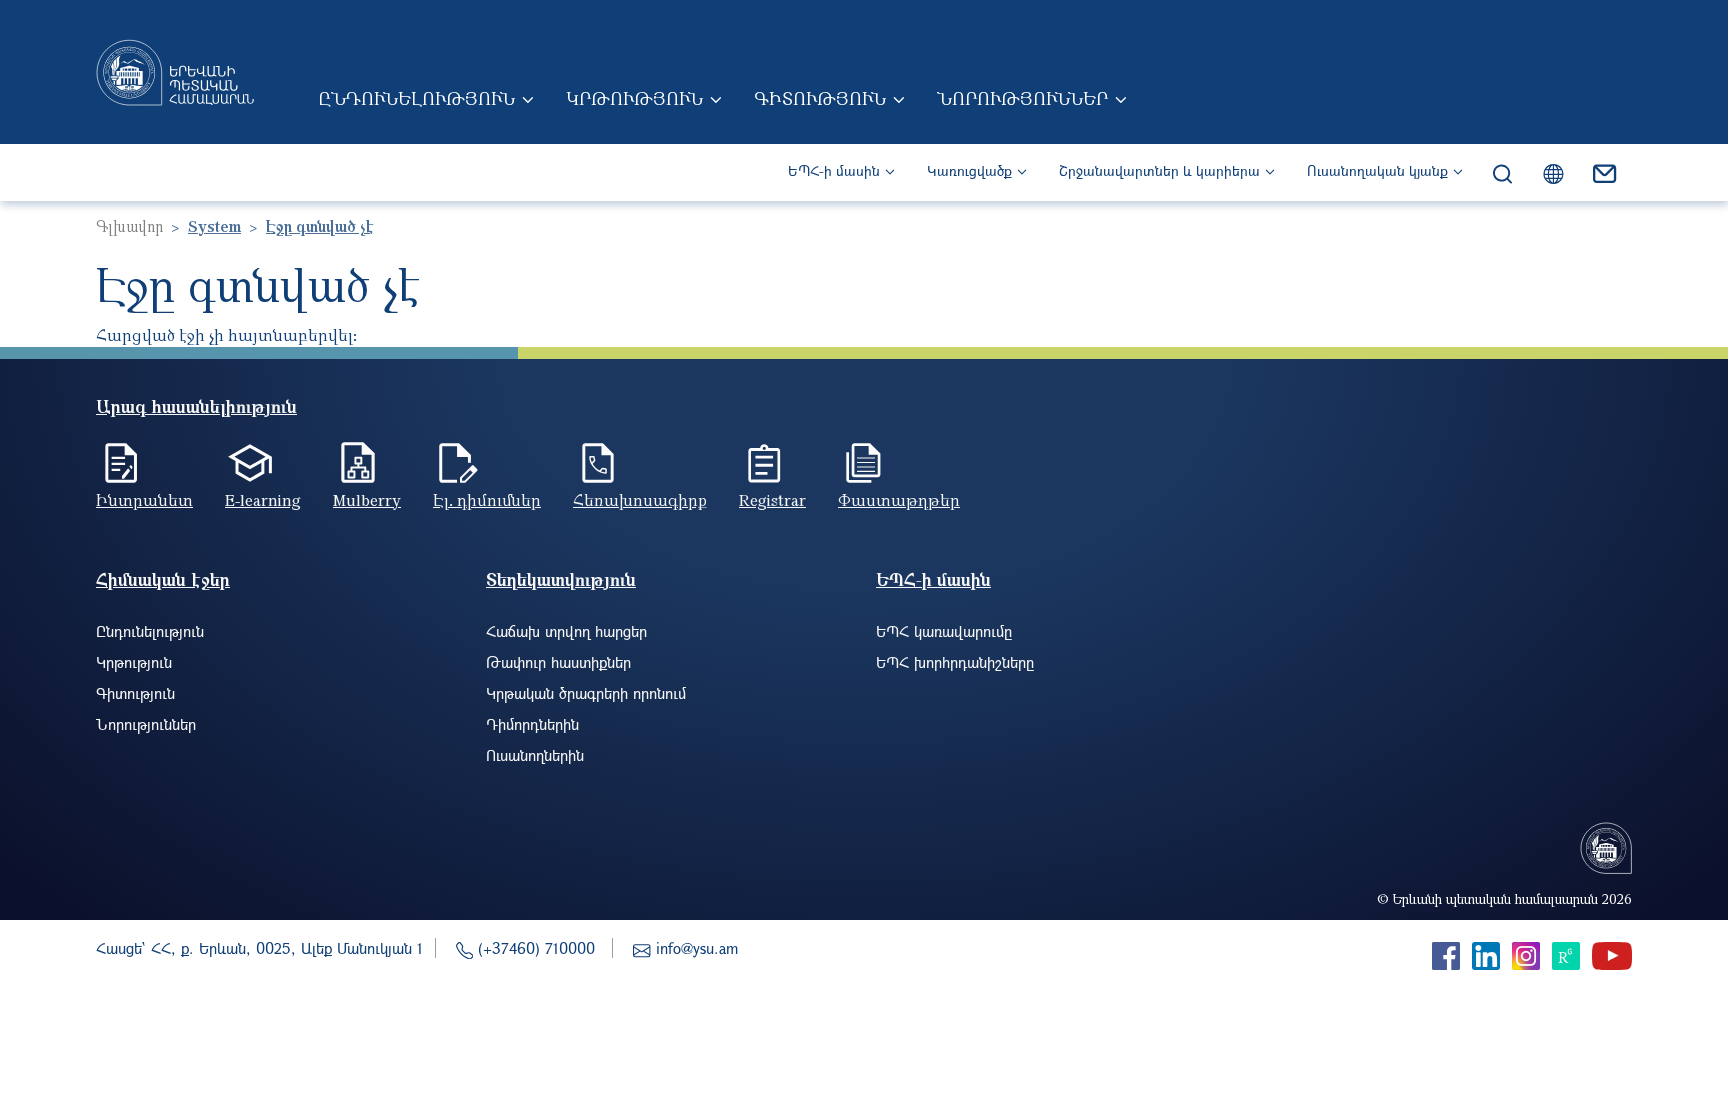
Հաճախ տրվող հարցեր (566, 631)
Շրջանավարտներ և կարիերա (1159, 170)
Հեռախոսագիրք (640, 500)
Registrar (772, 500)
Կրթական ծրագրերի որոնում (586, 693)
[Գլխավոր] (175, 72)
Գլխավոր (129, 226)
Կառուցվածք (969, 170)
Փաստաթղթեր (899, 500)
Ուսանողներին (535, 755)
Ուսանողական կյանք (1377, 170)
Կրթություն (634, 98)
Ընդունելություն (416, 98)
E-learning (263, 500)
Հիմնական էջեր (163, 579)
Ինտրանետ (144, 500)
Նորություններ (1022, 98)
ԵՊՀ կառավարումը (944, 631)
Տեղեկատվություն (561, 579)
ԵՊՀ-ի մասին (834, 170)
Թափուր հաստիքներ (558, 662)
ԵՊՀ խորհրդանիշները (955, 662)
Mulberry (367, 500)
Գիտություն (820, 98)
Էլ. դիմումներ (487, 500)
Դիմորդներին (532, 724)
